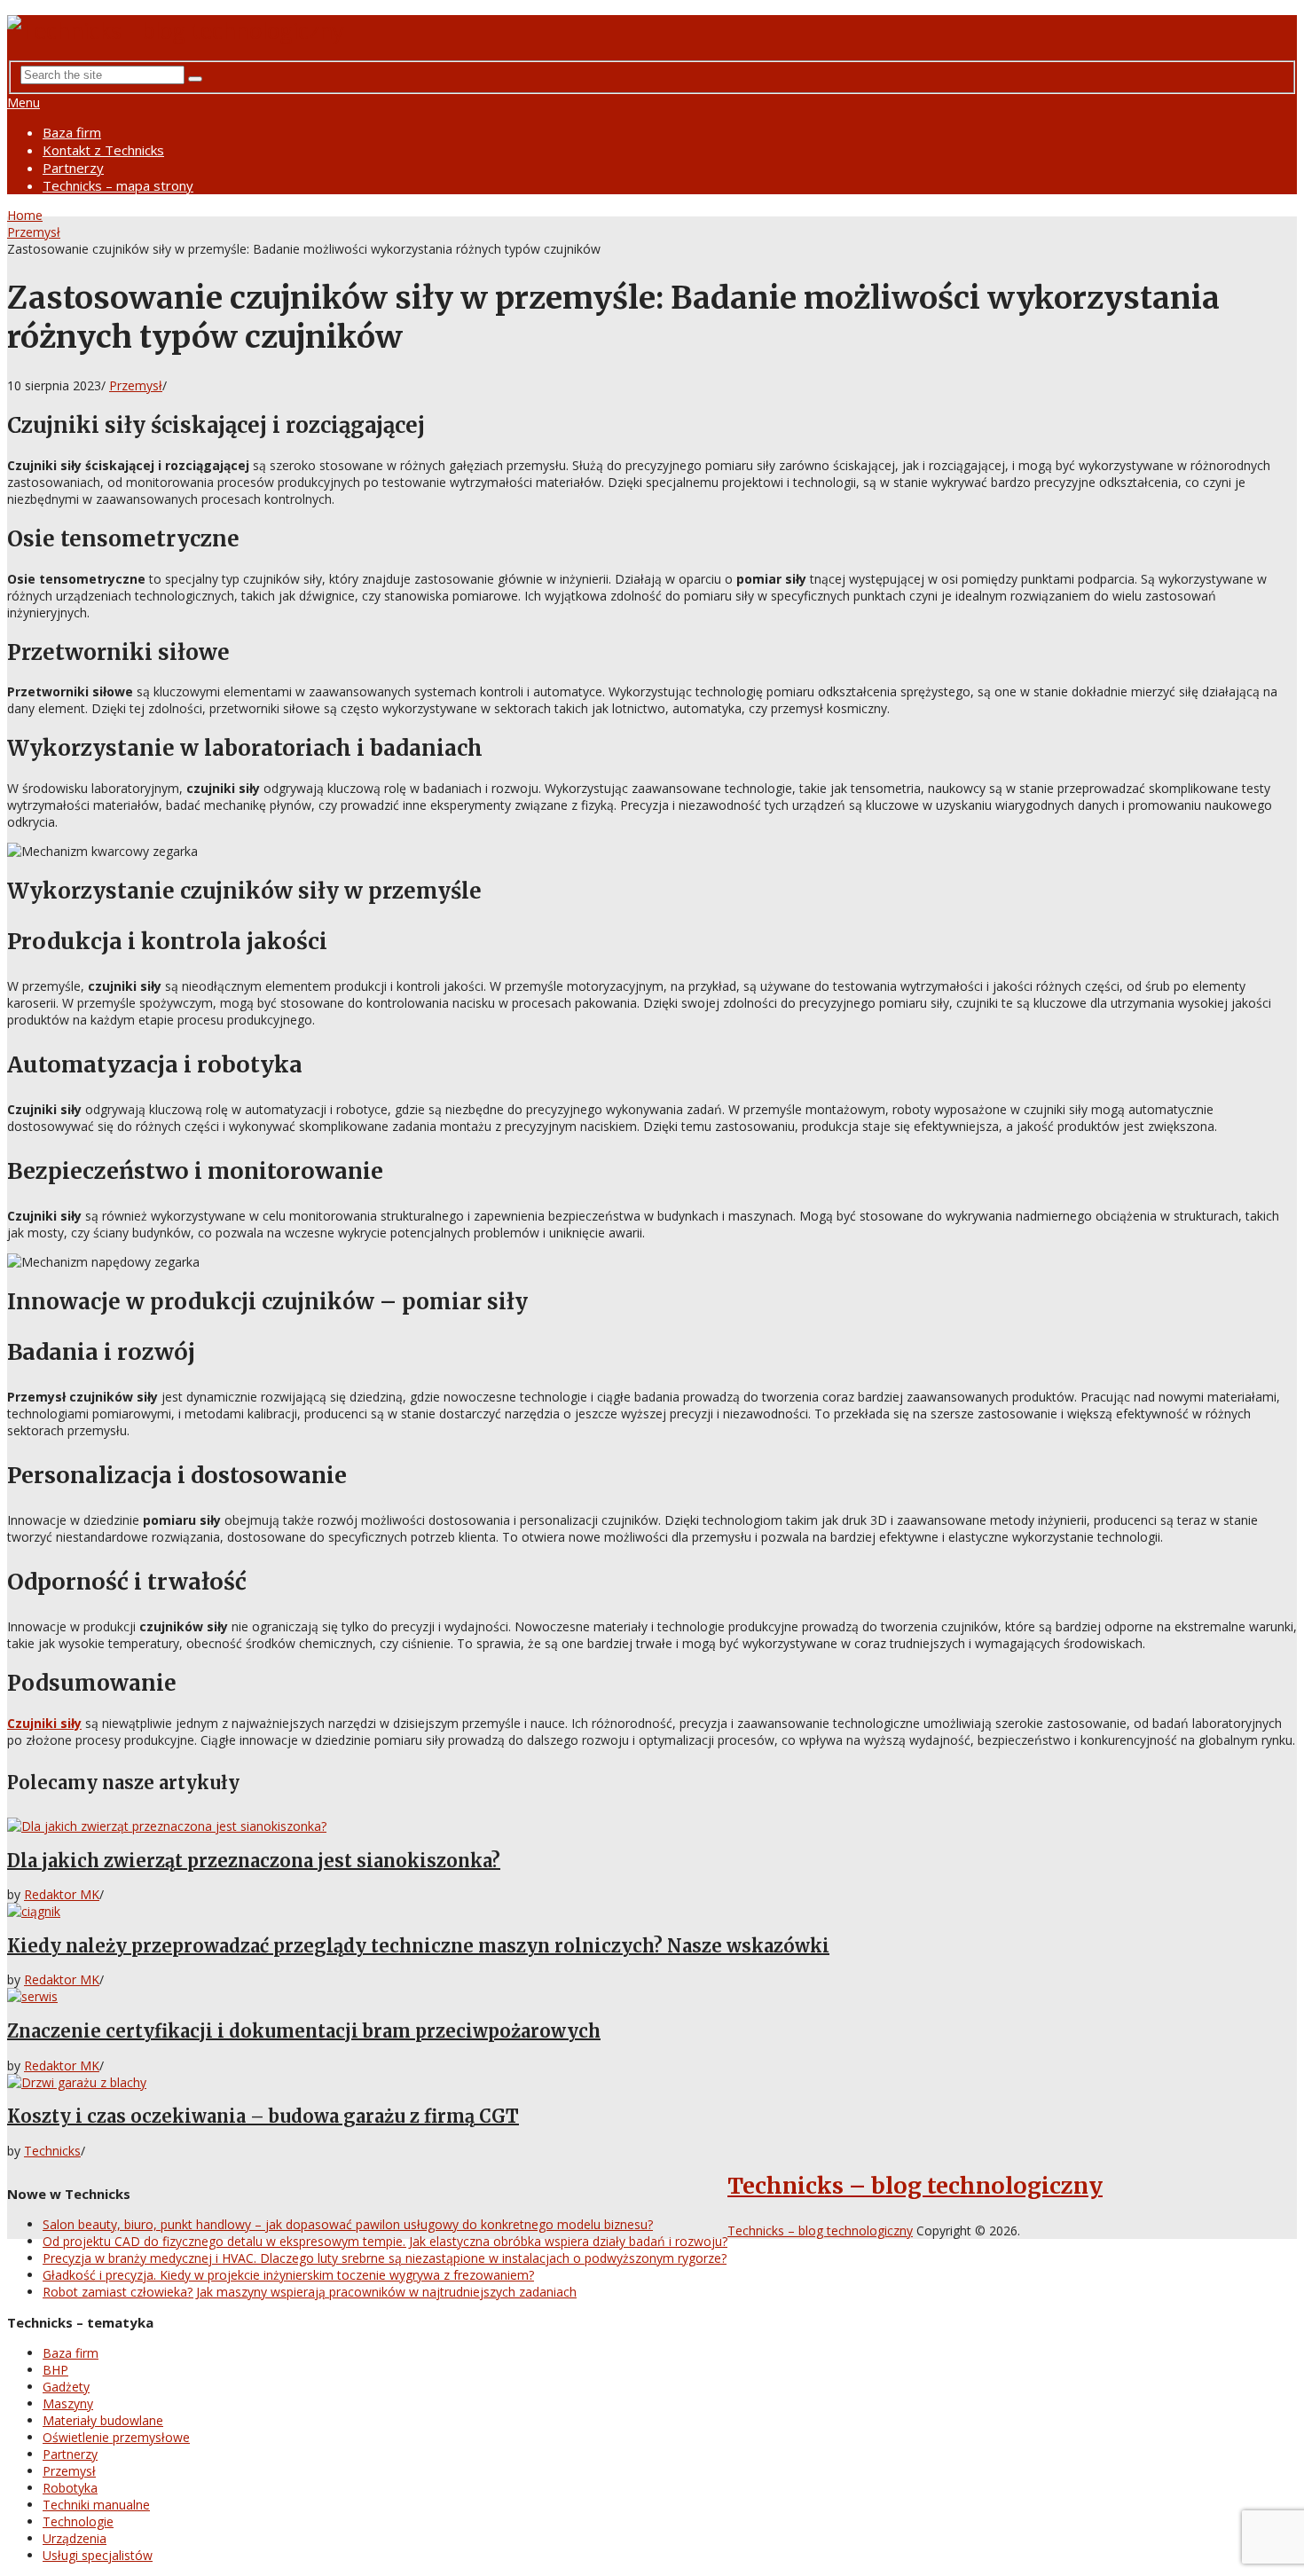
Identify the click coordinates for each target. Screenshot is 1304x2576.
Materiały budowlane (103, 2420)
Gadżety (66, 2387)
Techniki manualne (96, 2505)
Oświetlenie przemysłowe (116, 2437)
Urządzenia (75, 2538)
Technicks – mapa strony (118, 185)
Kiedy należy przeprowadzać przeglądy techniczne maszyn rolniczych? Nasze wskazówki (418, 1946)
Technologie (78, 2521)
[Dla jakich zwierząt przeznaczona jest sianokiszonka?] (652, 1826)
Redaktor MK (62, 1894)
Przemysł (34, 232)
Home (25, 215)
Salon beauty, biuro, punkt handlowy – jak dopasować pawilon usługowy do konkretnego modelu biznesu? (348, 2224)
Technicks (52, 2151)
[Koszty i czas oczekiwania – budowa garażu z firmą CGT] (652, 2082)
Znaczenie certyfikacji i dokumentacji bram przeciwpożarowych (304, 2031)
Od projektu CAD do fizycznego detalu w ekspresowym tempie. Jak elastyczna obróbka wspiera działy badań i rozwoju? (385, 2241)
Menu (24, 102)
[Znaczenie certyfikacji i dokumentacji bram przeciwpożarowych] (652, 1996)
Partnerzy (73, 168)
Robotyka (70, 2488)
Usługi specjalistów (98, 2555)
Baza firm (72, 132)
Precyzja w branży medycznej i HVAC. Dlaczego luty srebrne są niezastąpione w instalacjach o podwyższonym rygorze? (385, 2258)
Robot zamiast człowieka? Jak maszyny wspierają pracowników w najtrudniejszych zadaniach (310, 2292)
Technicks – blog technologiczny (915, 2186)
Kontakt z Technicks (103, 150)
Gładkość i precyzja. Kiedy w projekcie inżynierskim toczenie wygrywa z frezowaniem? (288, 2275)
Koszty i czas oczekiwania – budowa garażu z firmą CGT (263, 2116)
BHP (55, 2370)
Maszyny (68, 2403)
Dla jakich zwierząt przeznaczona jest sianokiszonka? (254, 1861)
